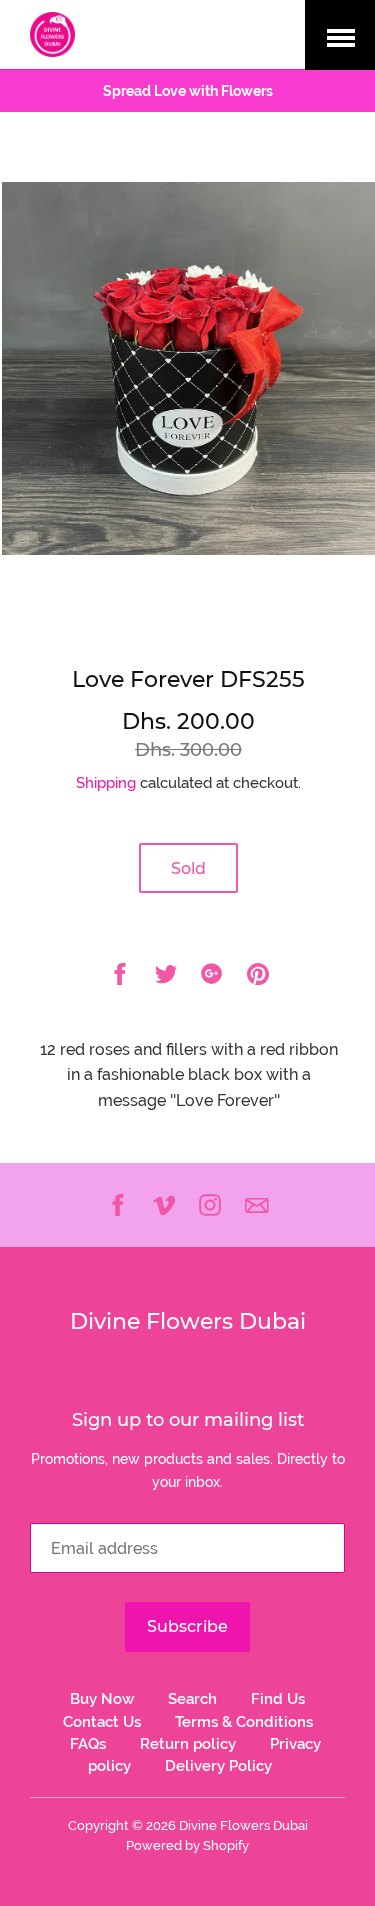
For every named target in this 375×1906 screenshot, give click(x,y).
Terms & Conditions (244, 1722)
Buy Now (102, 1699)
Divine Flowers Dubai (188, 1321)
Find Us (278, 1699)
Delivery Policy (218, 1766)
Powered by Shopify (187, 1845)
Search (192, 1699)
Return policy (188, 1744)
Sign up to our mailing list (188, 1420)
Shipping (106, 783)
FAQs (88, 1744)
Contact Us (102, 1722)
